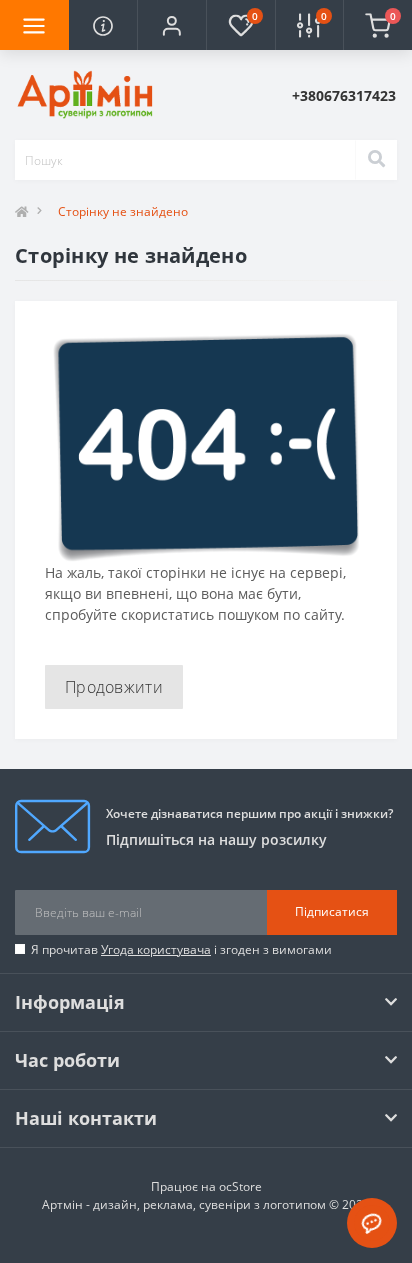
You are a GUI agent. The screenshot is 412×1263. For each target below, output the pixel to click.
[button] (171, 25)
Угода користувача (156, 949)
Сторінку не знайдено (123, 211)
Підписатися (332, 911)
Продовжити (114, 687)
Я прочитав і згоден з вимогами (181, 949)
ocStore (240, 1186)
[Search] (376, 160)
